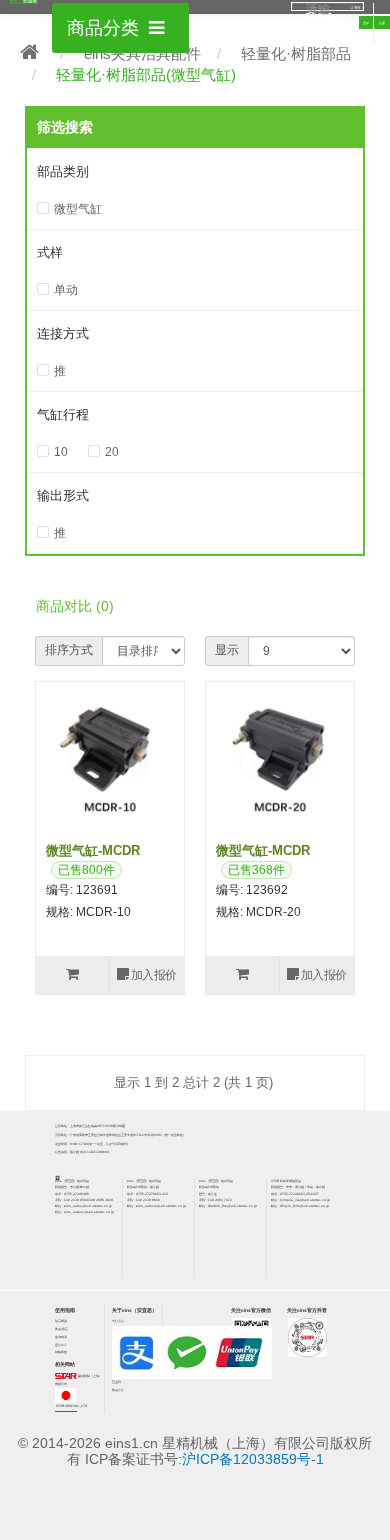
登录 (366, 23)
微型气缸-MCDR (93, 850)
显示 (227, 650)
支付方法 (118, 1321)
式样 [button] (50, 252)
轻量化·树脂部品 (296, 53)
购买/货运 (61, 1329)
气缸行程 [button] (63, 414)
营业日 (116, 1382)
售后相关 (61, 1321)
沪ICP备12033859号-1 (253, 1459)
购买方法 (118, 1390)
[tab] (195, 173)
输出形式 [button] (63, 495)
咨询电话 (61, 1337)
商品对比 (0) (75, 606)
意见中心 (61, 1345)
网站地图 (61, 1352)
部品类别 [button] (63, 171)
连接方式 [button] (63, 333)
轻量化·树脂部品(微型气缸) (146, 74)
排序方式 (69, 650)
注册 (382, 23)
